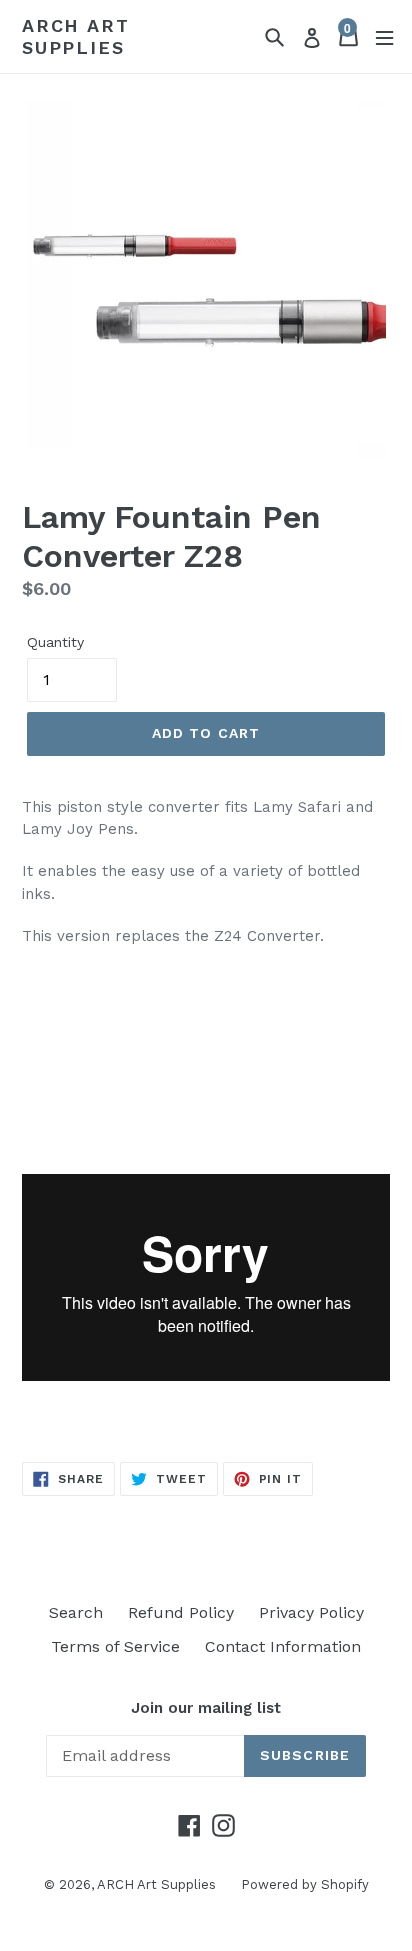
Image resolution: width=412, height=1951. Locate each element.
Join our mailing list (206, 1708)
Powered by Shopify (305, 1884)
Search (76, 1612)
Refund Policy (181, 1612)
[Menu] (384, 36)
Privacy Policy (311, 1612)
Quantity (55, 642)
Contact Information (283, 1646)
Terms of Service (115, 1646)
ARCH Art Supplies (75, 36)
